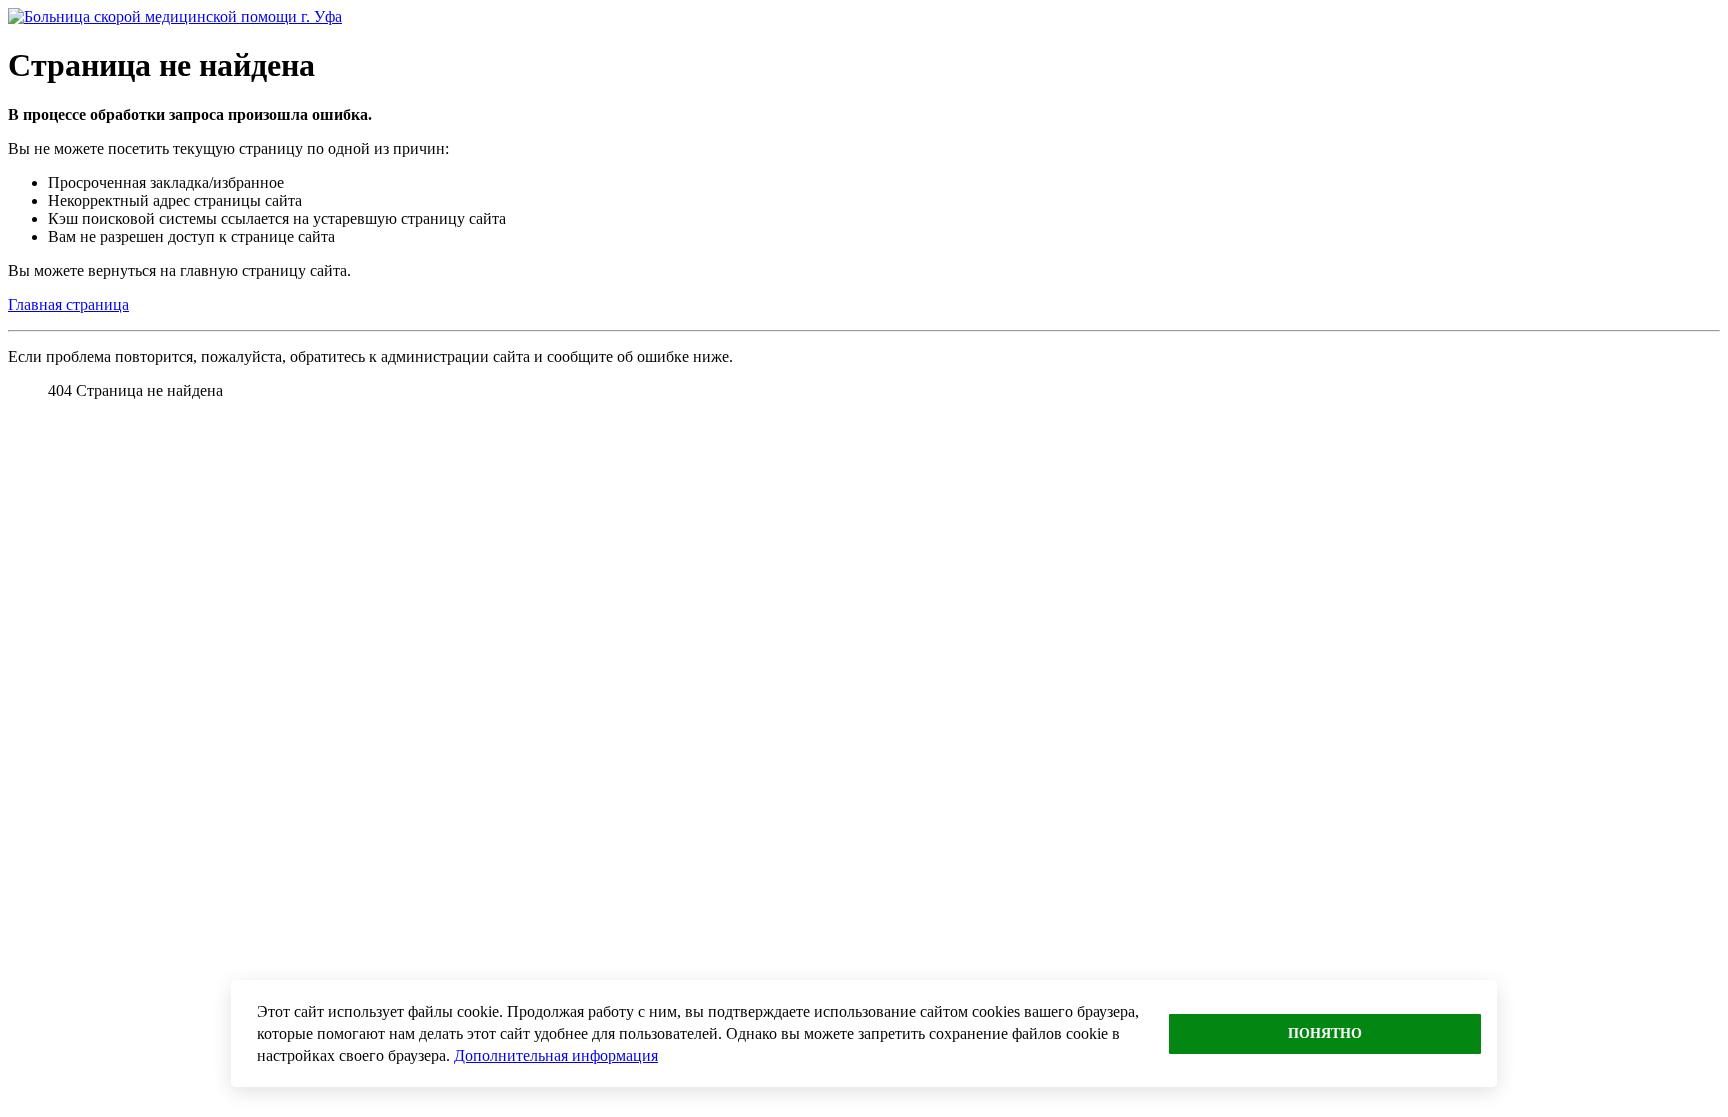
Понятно (1325, 1033)
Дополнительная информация (556, 1055)
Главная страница (68, 304)
